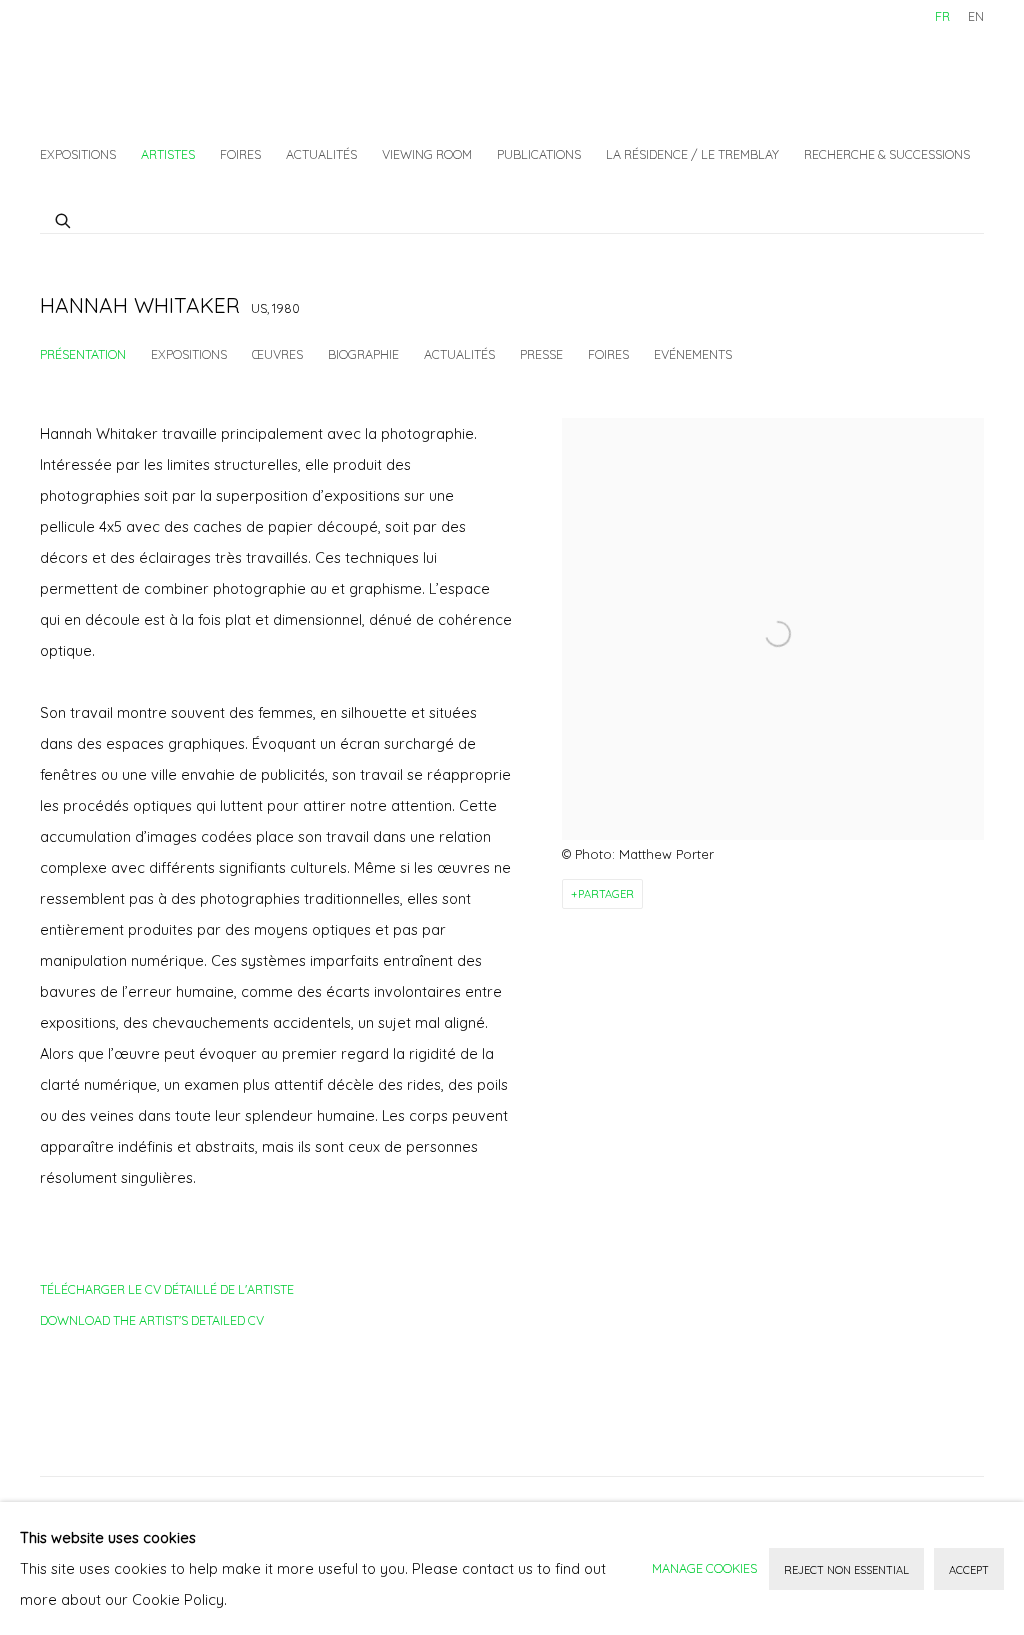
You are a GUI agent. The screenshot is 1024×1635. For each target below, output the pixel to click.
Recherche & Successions (887, 154)
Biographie (363, 354)
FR (942, 16)
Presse (541, 354)
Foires (240, 154)
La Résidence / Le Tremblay (692, 154)
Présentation (83, 354)
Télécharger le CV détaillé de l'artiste (167, 1293)
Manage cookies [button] (704, 1568)
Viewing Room (427, 154)
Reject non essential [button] (846, 1570)
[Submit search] (64, 218)
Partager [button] (606, 894)
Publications (539, 154)
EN (976, 16)
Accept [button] (969, 1570)
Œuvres (277, 354)
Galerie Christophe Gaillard (190, 65)
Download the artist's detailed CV (152, 1324)
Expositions (78, 154)
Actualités (321, 154)
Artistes (168, 154)
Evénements (693, 354)
